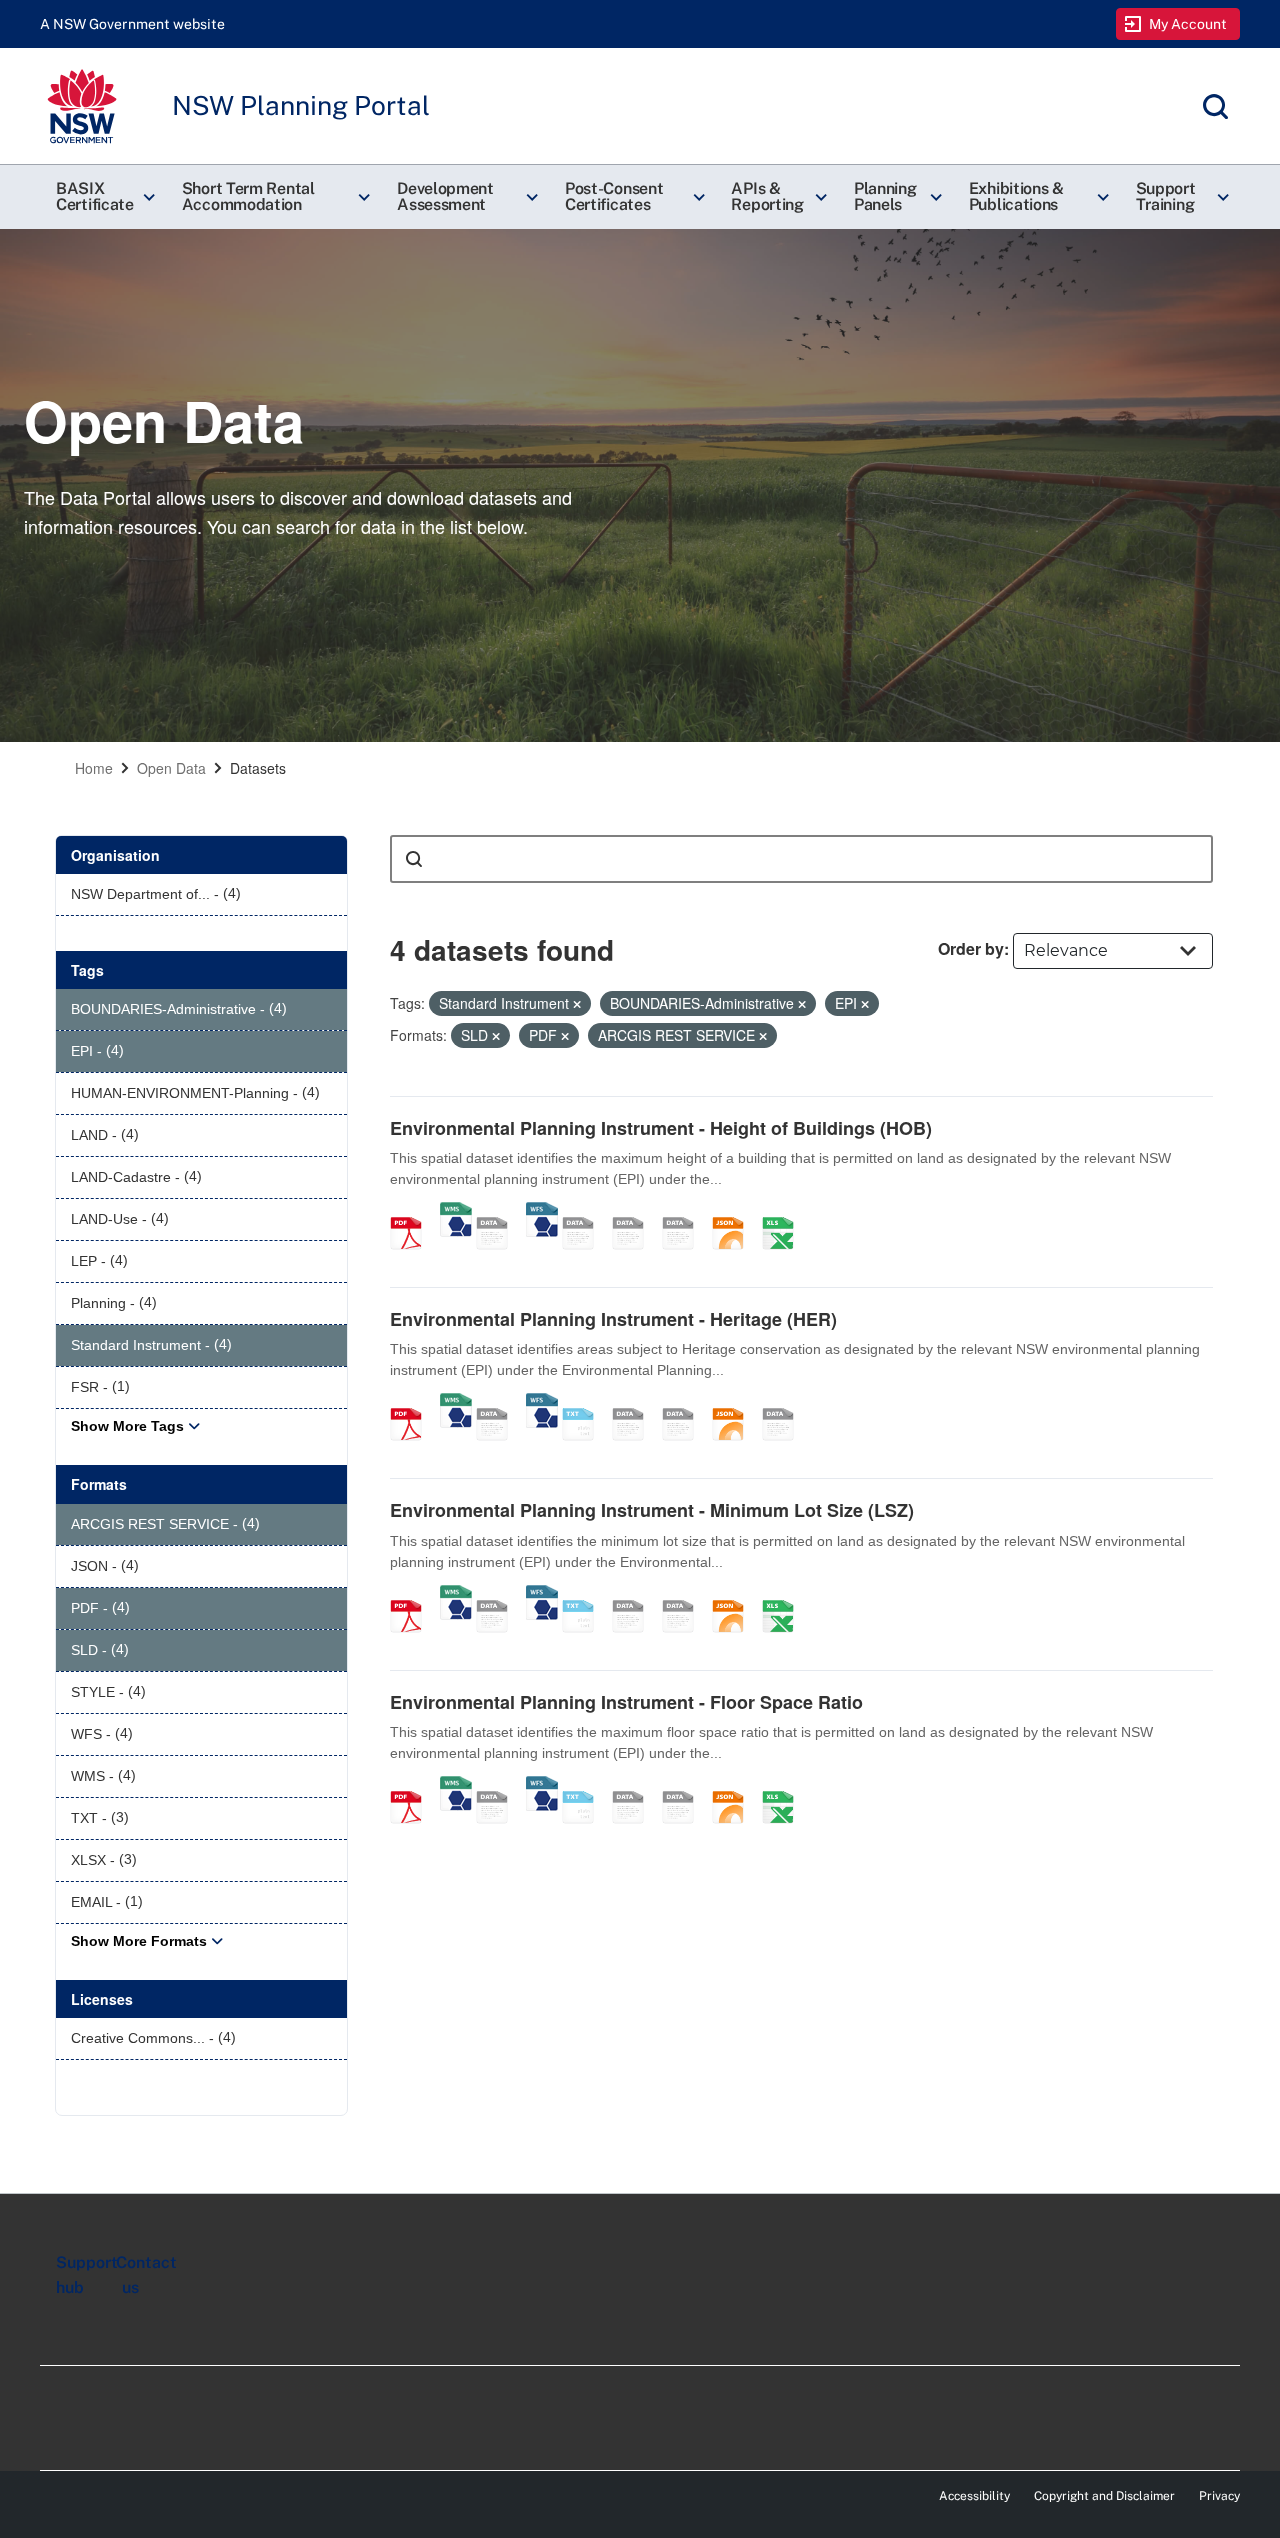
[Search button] (414, 859)
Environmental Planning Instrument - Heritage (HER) (613, 1319)
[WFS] (542, 1212)
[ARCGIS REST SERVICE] (499, 1212)
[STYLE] (585, 1212)
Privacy (1219, 2496)
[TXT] (585, 1403)
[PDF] (413, 1212)
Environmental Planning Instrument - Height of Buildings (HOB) (661, 1128)
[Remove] (577, 1004)
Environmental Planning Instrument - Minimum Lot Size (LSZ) (652, 1510)
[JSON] (735, 1212)
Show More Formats (139, 1941)
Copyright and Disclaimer (1104, 2496)
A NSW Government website (132, 24)
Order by (971, 948)
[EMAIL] (685, 1212)
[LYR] (785, 1403)
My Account (1188, 24)
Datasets (258, 768)
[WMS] (456, 1212)
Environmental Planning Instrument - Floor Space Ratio (626, 1702)
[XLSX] (785, 1212)
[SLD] (635, 1212)
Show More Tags (127, 1426)
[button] (103, 197)
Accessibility (974, 2496)
